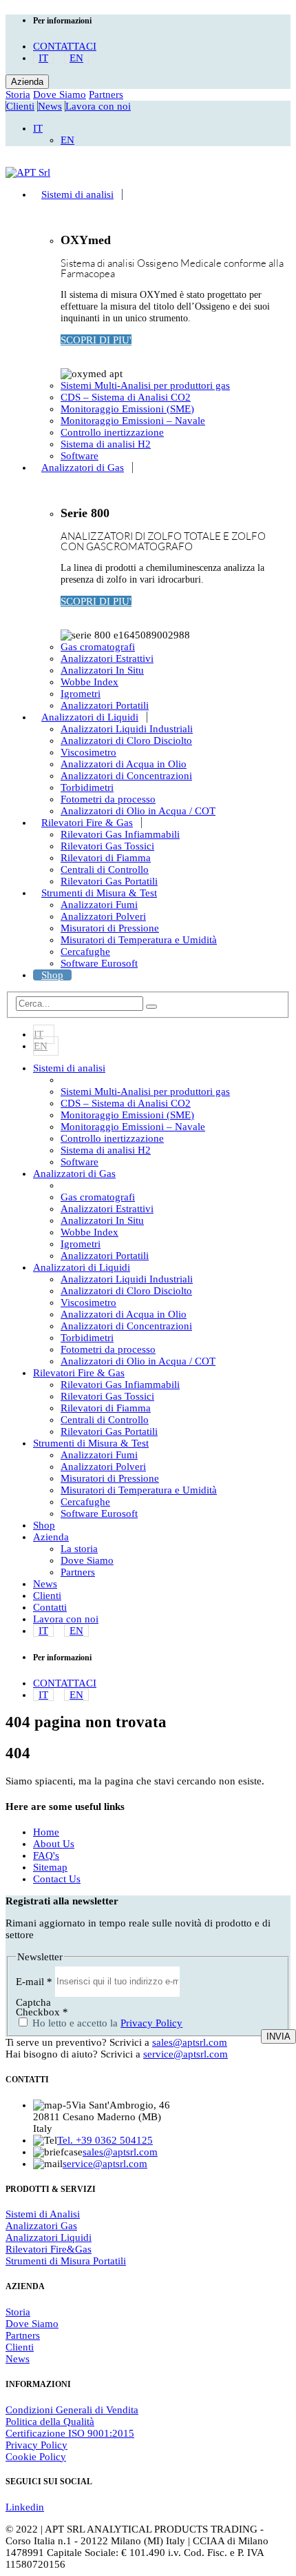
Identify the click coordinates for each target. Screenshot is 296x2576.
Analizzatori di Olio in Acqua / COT (138, 811)
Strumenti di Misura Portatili (66, 2261)
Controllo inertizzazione (112, 432)
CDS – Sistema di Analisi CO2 (126, 397)
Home (46, 1832)
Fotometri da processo (108, 799)
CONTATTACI (65, 46)
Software (80, 456)
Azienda (27, 82)
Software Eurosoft (99, 963)
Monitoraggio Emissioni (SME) (127, 409)
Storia (18, 94)
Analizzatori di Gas (83, 467)
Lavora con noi (98, 106)
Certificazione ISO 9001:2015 (70, 2433)
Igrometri (81, 694)
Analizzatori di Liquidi (90, 717)
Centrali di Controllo (105, 869)
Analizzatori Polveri (103, 916)
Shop (52, 975)
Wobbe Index (89, 682)
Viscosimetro (88, 752)
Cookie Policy (36, 2457)
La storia (79, 1549)
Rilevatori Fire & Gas (87, 823)
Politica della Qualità (50, 2422)
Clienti (20, 106)
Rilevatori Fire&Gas (49, 2249)
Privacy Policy (151, 2023)
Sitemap (50, 1867)
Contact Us (57, 1879)
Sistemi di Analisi (43, 2214)
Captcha (33, 2002)
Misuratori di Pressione (110, 928)
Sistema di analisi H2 (106, 444)
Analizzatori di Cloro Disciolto (126, 741)
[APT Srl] (28, 172)
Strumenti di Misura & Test (99, 893)
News (50, 106)
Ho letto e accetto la (106, 2023)
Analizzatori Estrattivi (107, 658)
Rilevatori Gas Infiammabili (120, 834)
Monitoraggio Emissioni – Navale (133, 421)
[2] (151, 1007)
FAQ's (46, 1855)
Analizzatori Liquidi (49, 2237)
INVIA (278, 2036)
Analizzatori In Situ (102, 670)
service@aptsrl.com (186, 2054)
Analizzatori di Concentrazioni (126, 776)
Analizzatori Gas (41, 2226)
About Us (54, 1844)
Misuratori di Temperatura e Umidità (139, 940)
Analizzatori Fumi (99, 905)
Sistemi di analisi (77, 194)
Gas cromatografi (98, 647)
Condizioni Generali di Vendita (72, 2410)
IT (43, 58)
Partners (106, 94)
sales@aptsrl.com (190, 2042)
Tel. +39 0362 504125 (105, 2140)
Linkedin (25, 2507)
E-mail (34, 1981)
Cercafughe (85, 952)
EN (76, 58)
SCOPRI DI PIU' (96, 340)
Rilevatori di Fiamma (106, 858)
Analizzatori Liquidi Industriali (127, 729)
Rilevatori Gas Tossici (107, 846)
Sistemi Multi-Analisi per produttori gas (145, 385)
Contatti (50, 1607)
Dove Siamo (60, 94)
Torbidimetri (87, 787)
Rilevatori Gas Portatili (109, 881)
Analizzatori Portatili (105, 705)
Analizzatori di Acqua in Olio (124, 764)
